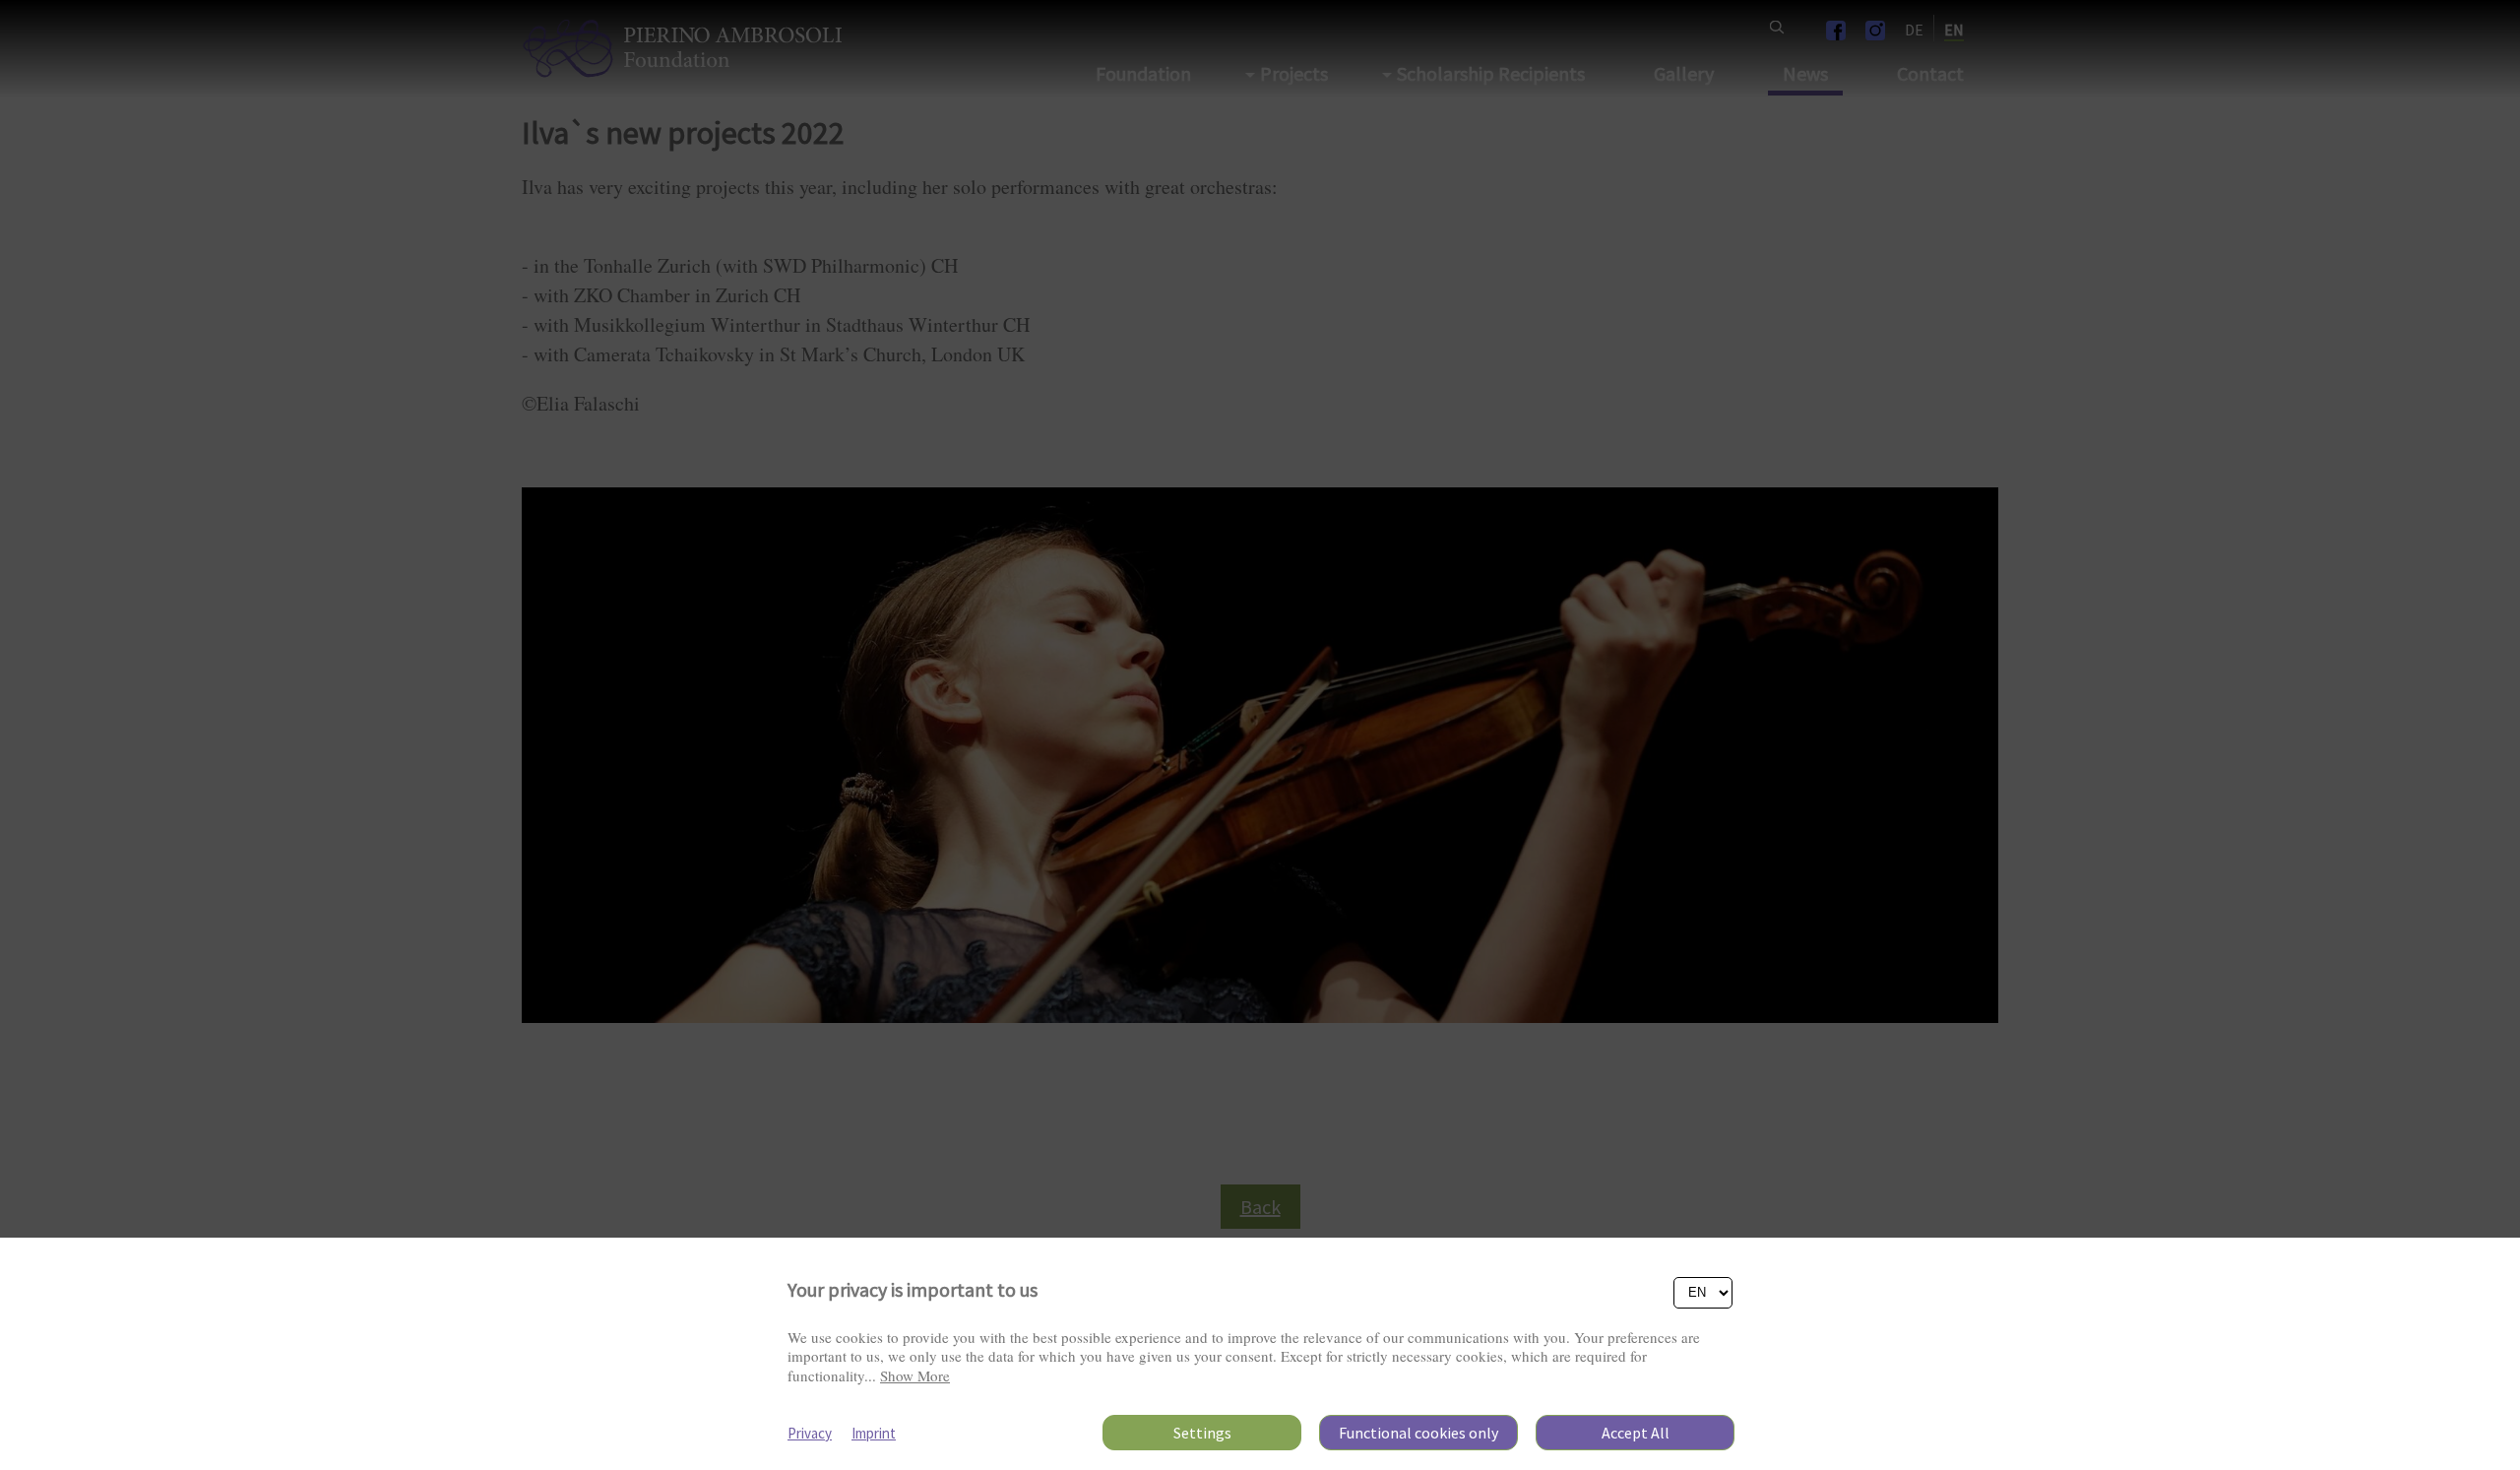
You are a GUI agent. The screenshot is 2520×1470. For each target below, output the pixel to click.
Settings (1202, 1433)
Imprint (874, 1433)
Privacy (810, 1433)
